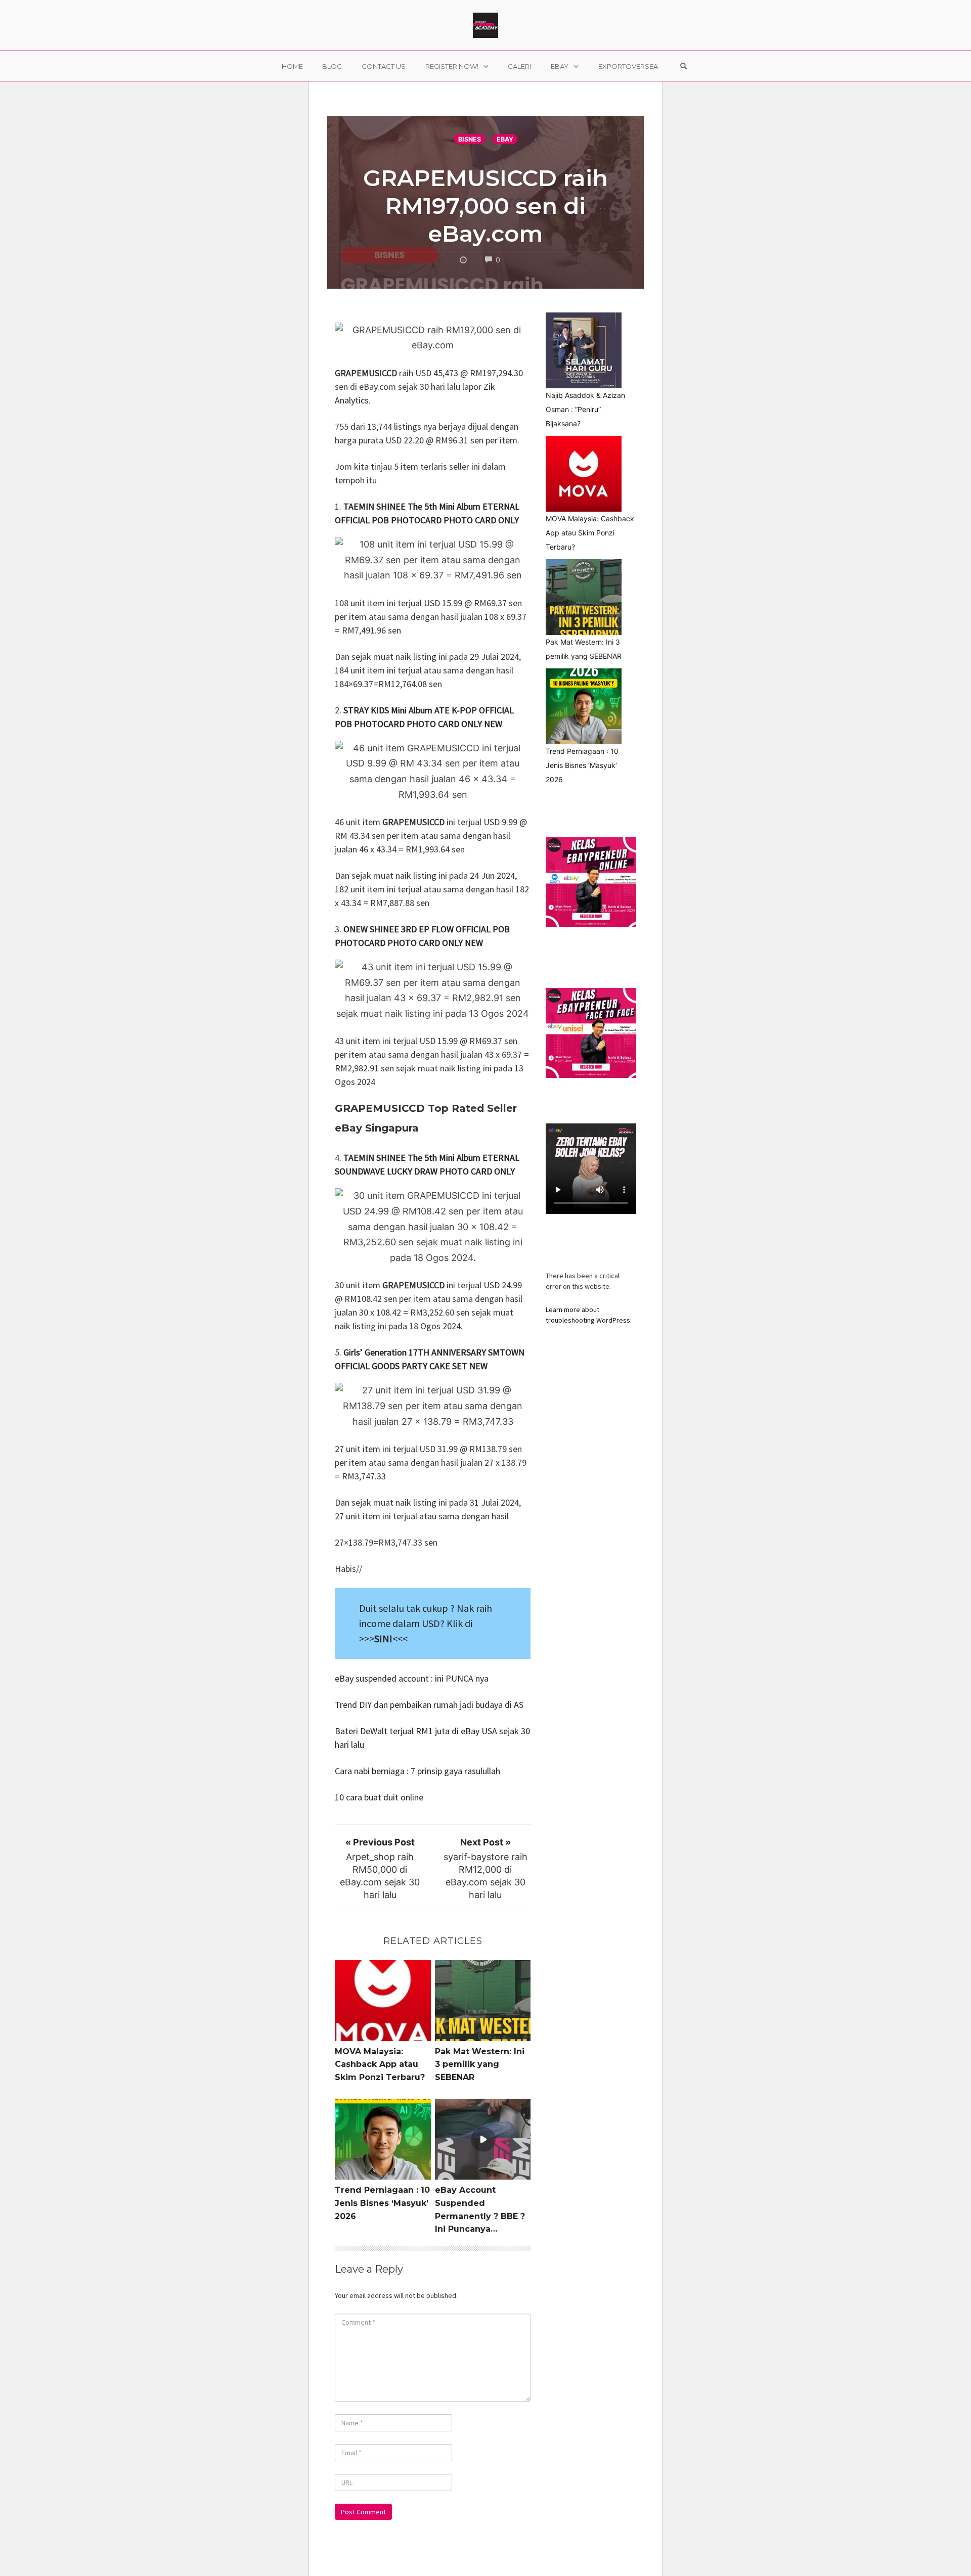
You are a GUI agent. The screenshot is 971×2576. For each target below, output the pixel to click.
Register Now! (452, 66)
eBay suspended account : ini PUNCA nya (412, 1678)
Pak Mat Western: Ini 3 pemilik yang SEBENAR (480, 2064)
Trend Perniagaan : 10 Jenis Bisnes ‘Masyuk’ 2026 (382, 2203)
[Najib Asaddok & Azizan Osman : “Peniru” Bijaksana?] (584, 350)
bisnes (470, 139)
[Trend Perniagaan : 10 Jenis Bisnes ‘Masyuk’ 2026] (584, 706)
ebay (505, 139)
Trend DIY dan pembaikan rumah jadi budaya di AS (429, 1705)
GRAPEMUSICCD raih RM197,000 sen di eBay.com (485, 206)
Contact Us (384, 66)
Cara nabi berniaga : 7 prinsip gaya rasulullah (418, 1771)
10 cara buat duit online (380, 1797)
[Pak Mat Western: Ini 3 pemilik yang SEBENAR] (584, 597)
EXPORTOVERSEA (628, 66)
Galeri (519, 66)
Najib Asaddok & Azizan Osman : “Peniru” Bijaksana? (585, 409)
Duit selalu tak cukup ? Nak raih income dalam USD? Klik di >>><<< (426, 1623)
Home (292, 66)
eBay (560, 66)
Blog (332, 66)
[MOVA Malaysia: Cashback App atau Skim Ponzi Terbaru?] (584, 474)
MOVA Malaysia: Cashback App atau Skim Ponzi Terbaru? (380, 2064)
